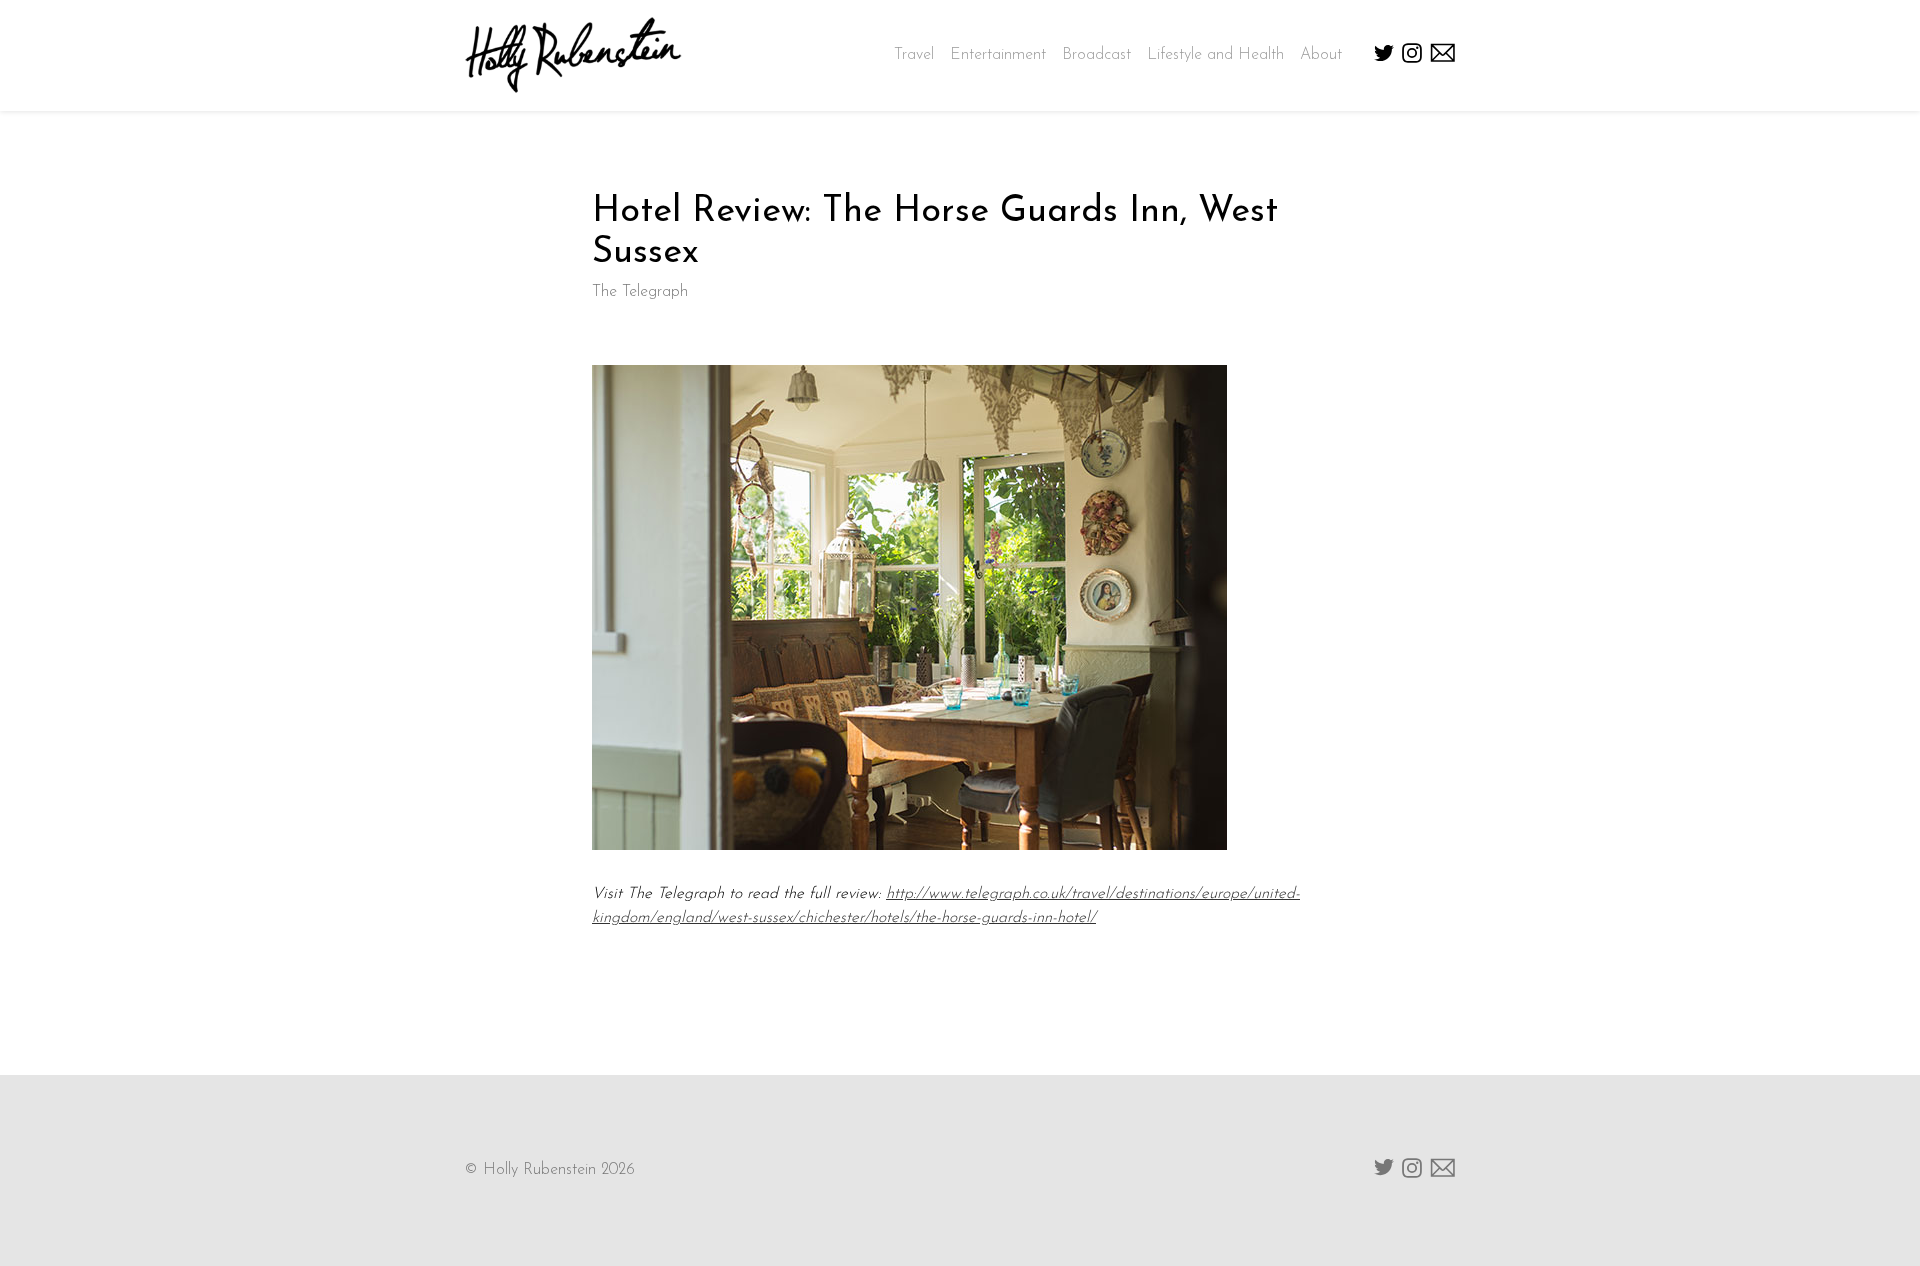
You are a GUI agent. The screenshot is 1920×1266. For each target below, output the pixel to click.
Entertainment (998, 55)
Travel (914, 55)
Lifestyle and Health (1215, 55)
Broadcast (1096, 55)
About (1321, 55)
